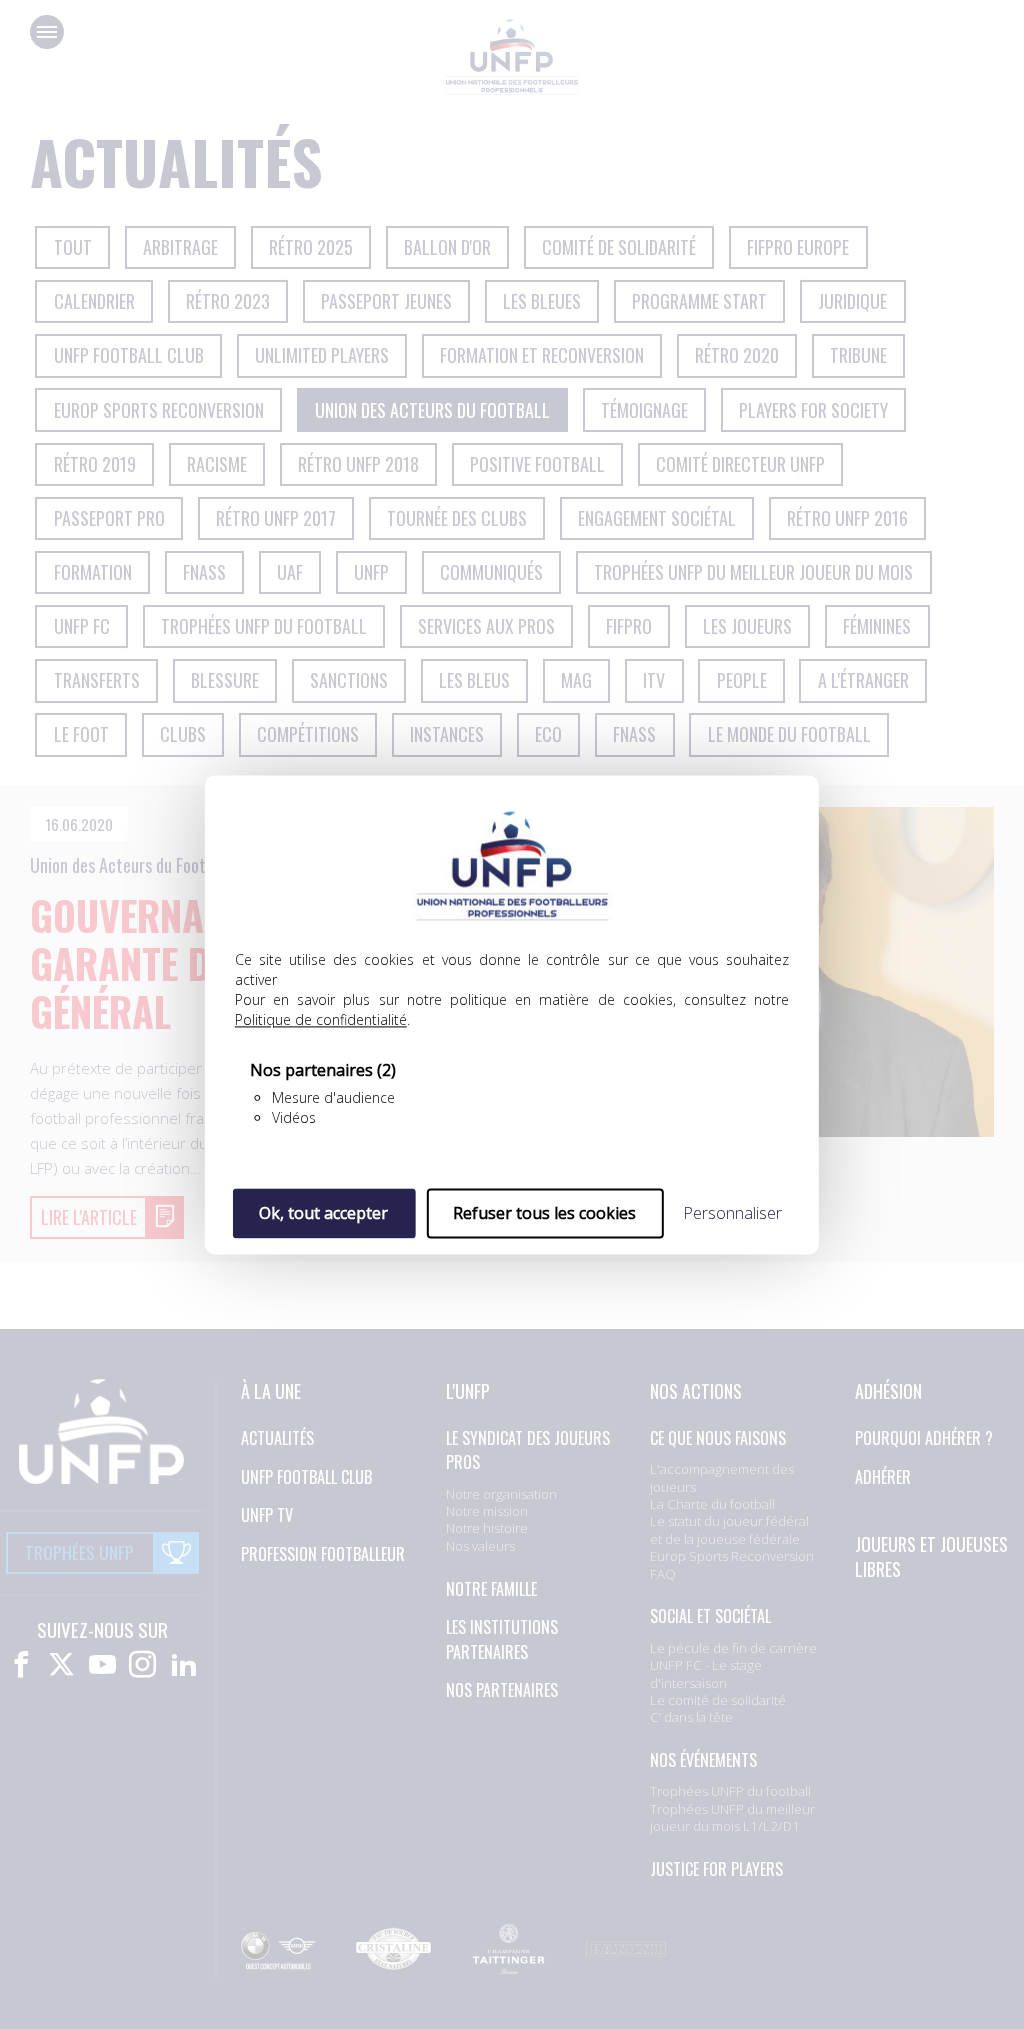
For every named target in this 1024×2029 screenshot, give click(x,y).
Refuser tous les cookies (544, 1213)
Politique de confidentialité (321, 1019)
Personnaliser (732, 1213)
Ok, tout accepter (323, 1213)
